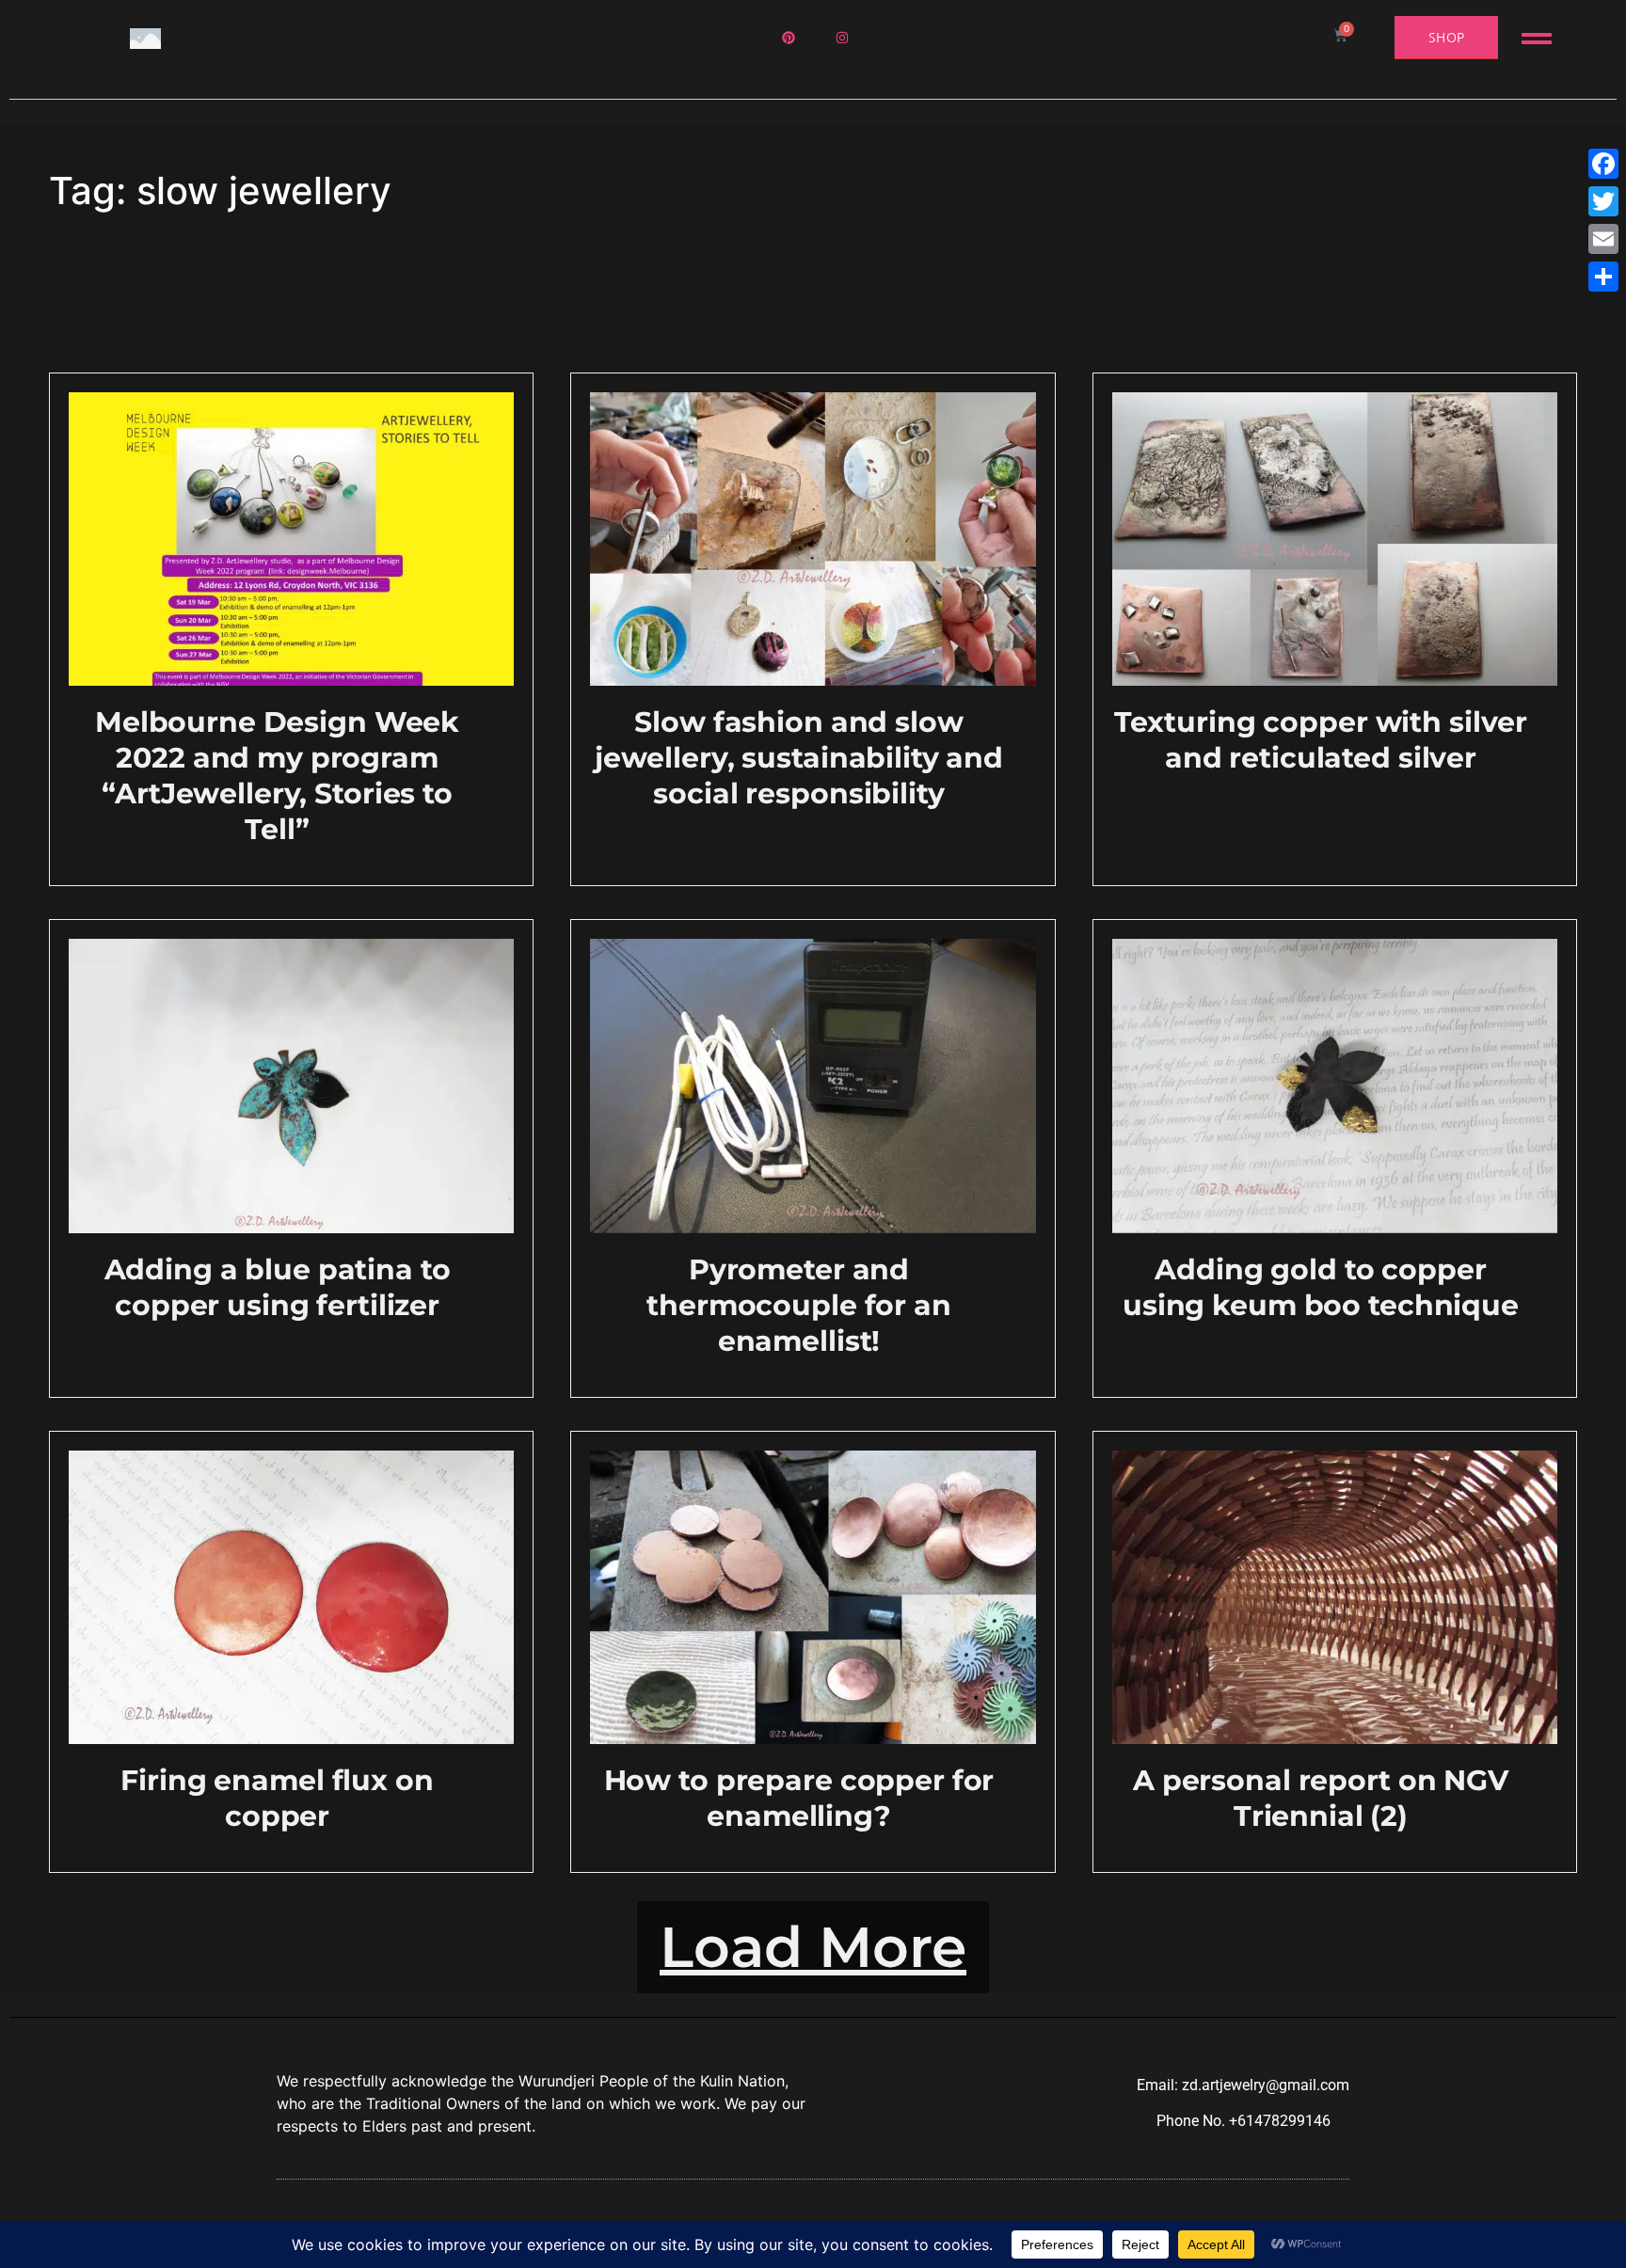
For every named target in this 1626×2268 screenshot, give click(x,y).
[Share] (1603, 277)
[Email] (1603, 239)
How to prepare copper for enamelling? (799, 1798)
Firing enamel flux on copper (277, 1798)
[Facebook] (1603, 164)
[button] (813, 1947)
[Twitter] (1603, 201)
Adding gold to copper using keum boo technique (1321, 1287)
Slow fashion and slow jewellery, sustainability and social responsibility (799, 758)
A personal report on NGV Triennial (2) (1321, 1798)
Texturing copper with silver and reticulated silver (1321, 740)
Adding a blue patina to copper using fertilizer (278, 1287)
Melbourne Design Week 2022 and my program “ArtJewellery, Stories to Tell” (277, 776)
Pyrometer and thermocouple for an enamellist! (799, 1305)
